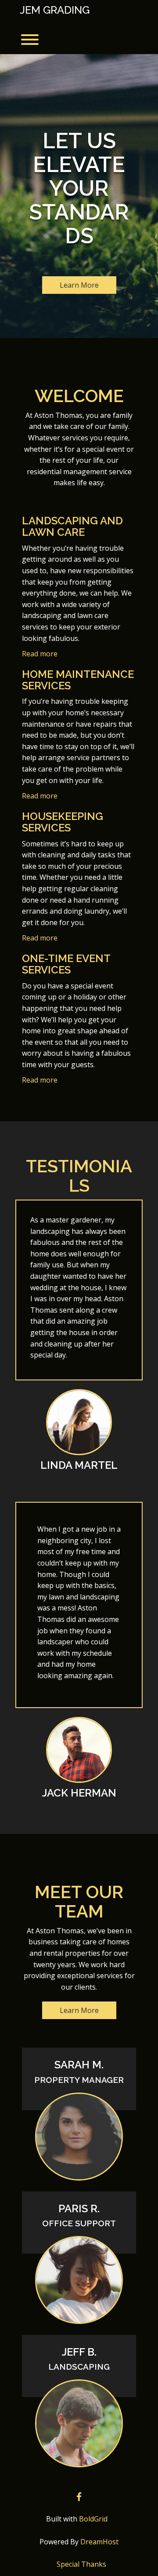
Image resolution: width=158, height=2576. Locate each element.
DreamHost (99, 2542)
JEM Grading (55, 10)
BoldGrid (93, 2519)
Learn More (79, 285)
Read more (40, 654)
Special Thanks (81, 2564)
